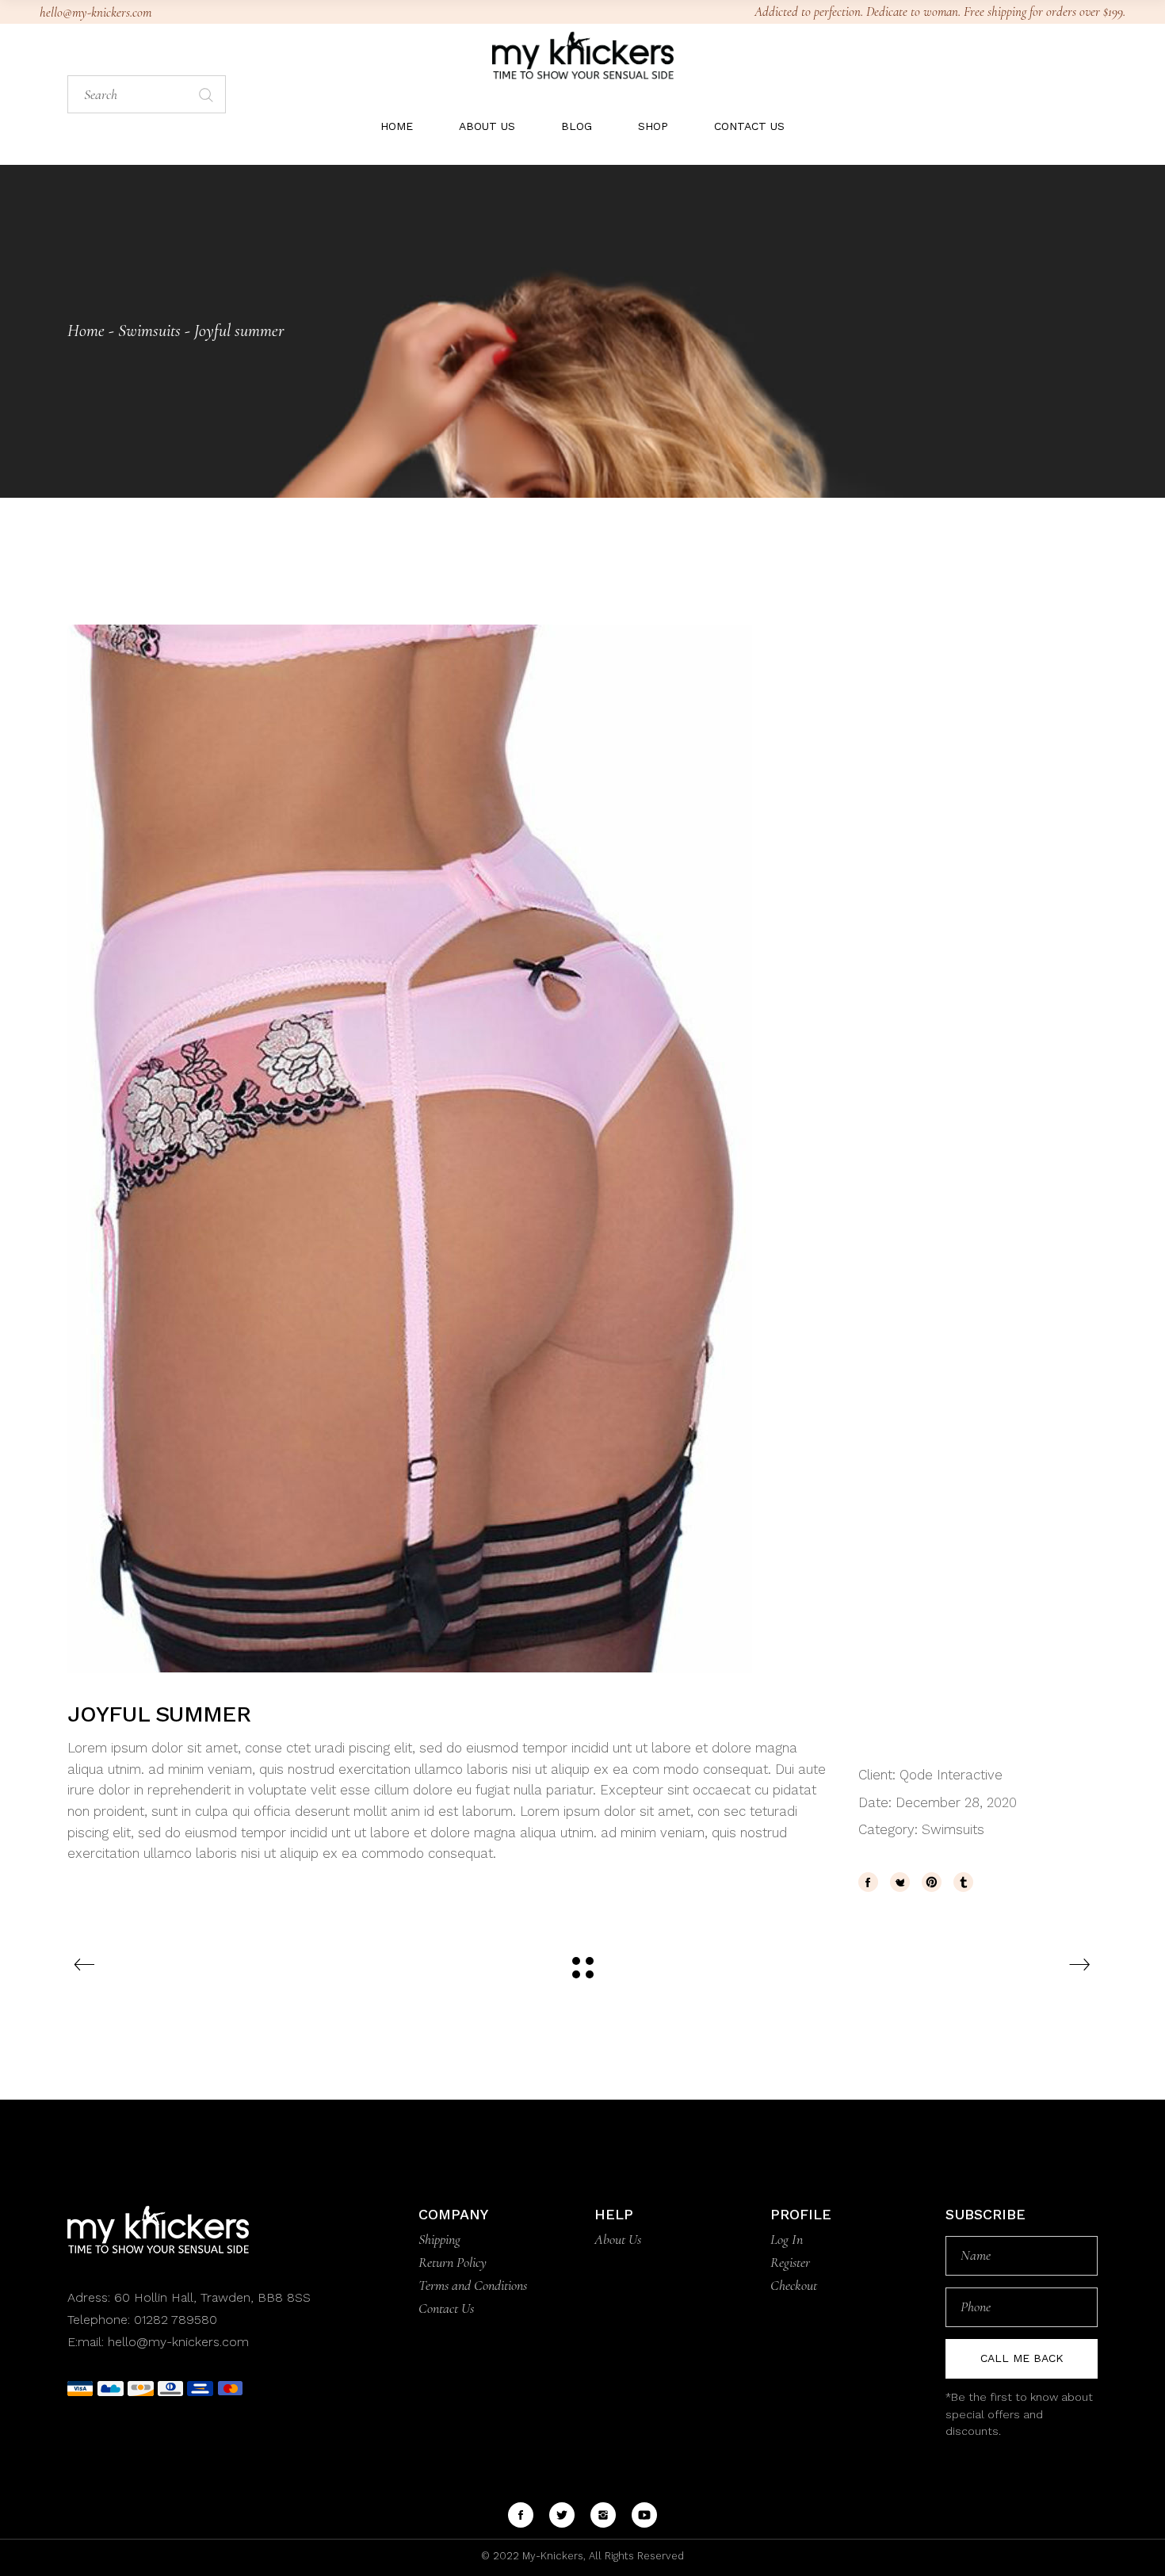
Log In (787, 2239)
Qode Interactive (951, 1775)
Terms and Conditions (473, 2285)
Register (790, 2262)
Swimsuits (953, 1829)
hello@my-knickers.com (95, 12)
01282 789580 (176, 2320)
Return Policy (453, 2262)
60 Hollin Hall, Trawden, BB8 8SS (210, 2297)
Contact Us (446, 2308)
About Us (618, 2239)
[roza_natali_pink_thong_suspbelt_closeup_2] (582, 1148)
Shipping (439, 2239)
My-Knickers (551, 2556)
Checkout (794, 2285)
